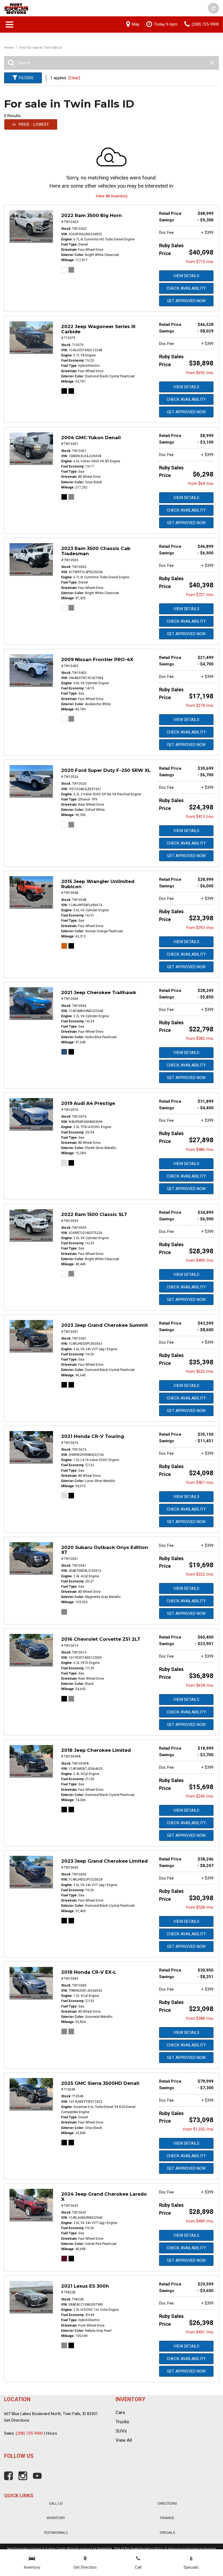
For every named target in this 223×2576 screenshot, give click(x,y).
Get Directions (17, 2420)
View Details (186, 276)
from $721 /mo (200, 595)
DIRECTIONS (167, 2503)
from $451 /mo (200, 2332)
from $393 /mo (200, 928)
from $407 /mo (200, 1483)
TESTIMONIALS (56, 2533)
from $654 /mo (200, 1685)
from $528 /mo (200, 1907)
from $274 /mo (200, 705)
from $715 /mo (200, 262)
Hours (52, 2433)
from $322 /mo (200, 1574)
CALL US (56, 2503)
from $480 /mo (200, 1150)
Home (9, 48)
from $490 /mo (200, 1260)
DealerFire (105, 2549)
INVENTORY (56, 2518)
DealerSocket (140, 2549)
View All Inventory (112, 196)
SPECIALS (167, 2533)
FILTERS (26, 78)
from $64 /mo (201, 484)
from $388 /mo (200, 2018)
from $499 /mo (200, 2221)
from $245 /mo (200, 1796)
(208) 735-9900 (29, 2433)
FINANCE (167, 2518)
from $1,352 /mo (198, 2129)
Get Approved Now (186, 301)
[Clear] (74, 78)
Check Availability (186, 288)
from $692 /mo (200, 373)
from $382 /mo (200, 1038)
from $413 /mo (200, 817)
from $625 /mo (200, 1371)
